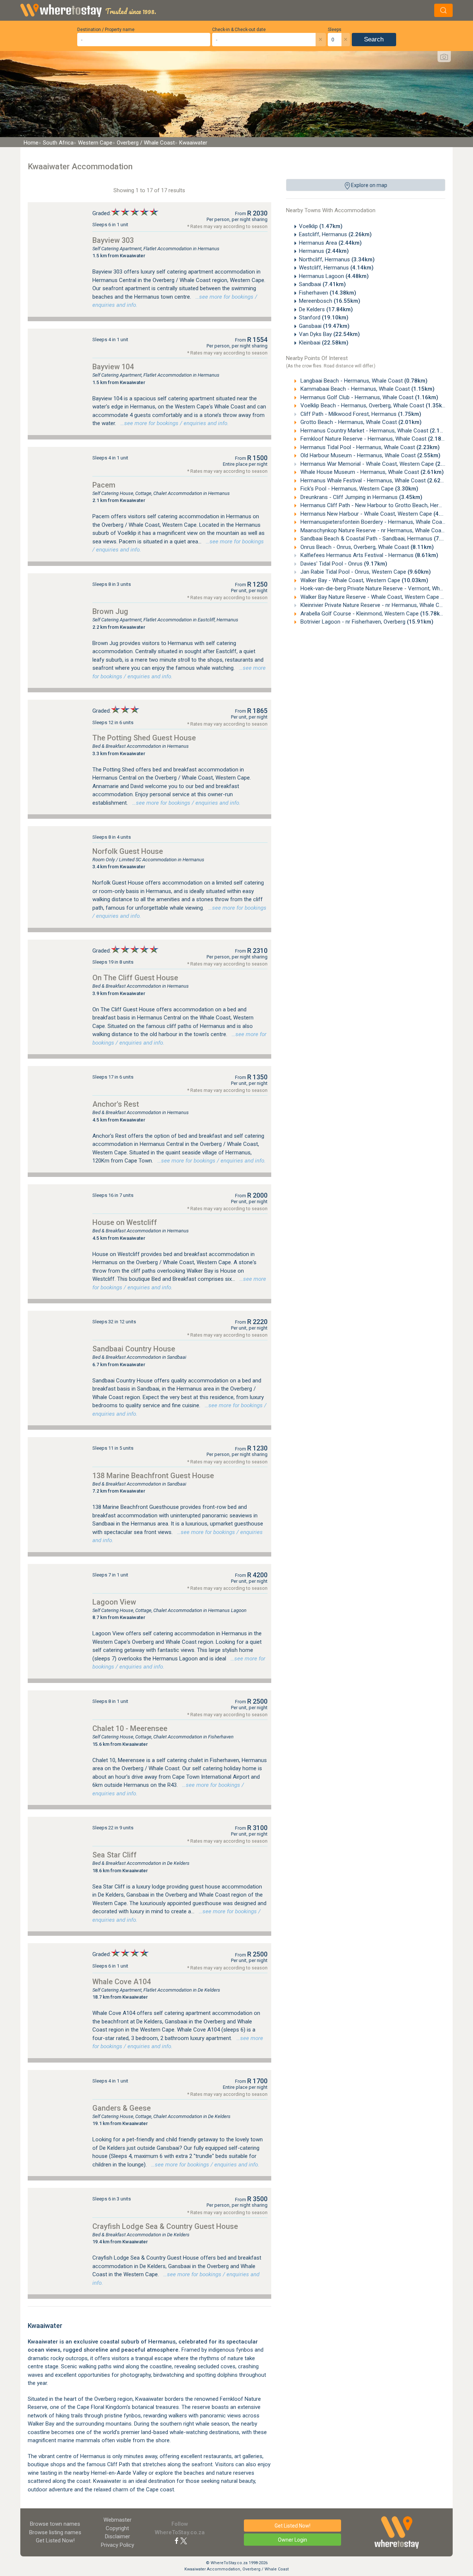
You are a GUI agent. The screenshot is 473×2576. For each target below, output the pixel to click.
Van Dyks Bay (329, 334)
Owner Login (292, 2540)
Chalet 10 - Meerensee (130, 1728)
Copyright (117, 2528)
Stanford (324, 318)
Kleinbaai (324, 343)
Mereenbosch (330, 301)
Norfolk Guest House (128, 851)
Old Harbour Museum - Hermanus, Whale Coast (370, 455)
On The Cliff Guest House (135, 978)
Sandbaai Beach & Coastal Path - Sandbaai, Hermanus (378, 539)
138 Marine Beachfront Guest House (153, 1476)
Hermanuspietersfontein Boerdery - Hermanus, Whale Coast (385, 522)
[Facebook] (177, 2541)
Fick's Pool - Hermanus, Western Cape (359, 489)
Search (374, 39)
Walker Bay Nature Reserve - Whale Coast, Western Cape (383, 597)
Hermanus (324, 251)
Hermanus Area (330, 243)
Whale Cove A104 (122, 1982)
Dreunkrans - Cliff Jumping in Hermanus (361, 497)
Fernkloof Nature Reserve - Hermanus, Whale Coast (375, 439)
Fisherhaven (328, 293)
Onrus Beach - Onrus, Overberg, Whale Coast (366, 547)
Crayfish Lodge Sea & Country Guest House (165, 2226)
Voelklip (321, 226)
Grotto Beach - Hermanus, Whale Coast (360, 422)
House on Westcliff (125, 1222)
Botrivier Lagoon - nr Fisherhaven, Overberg (366, 622)
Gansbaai (324, 326)
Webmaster (118, 2520)
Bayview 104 (113, 367)
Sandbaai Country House (134, 1349)
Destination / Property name (106, 30)
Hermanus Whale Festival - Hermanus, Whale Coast (375, 481)
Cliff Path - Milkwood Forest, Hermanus (360, 414)
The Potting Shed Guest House (144, 738)
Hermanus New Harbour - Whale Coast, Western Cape (378, 514)
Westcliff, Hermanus (336, 268)
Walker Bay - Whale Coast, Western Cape (364, 580)
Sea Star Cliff (115, 1855)
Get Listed (55, 2541)
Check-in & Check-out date (239, 30)
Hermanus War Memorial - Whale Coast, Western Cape (379, 464)
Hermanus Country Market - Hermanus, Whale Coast (376, 431)
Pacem (104, 485)
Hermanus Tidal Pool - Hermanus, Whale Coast (369, 447)
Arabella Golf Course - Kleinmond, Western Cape (373, 614)
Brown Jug (110, 611)
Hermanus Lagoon (334, 276)
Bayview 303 (113, 240)
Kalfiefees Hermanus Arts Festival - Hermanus (369, 555)
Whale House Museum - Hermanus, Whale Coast (371, 472)
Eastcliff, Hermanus (335, 234)
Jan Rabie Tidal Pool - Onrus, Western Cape (365, 572)
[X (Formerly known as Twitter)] (184, 2541)
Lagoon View (114, 1602)
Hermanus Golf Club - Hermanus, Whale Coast (369, 397)
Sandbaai (322, 284)
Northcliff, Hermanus (337, 259)
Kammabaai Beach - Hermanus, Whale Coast (367, 389)
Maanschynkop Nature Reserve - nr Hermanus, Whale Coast (385, 530)
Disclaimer (118, 2536)
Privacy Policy (118, 2545)
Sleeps (335, 30)
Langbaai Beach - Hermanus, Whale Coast (363, 381)
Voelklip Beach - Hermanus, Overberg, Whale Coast (374, 405)
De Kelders (326, 309)
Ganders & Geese (122, 2108)
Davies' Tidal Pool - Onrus (343, 564)
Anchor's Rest (116, 1104)
